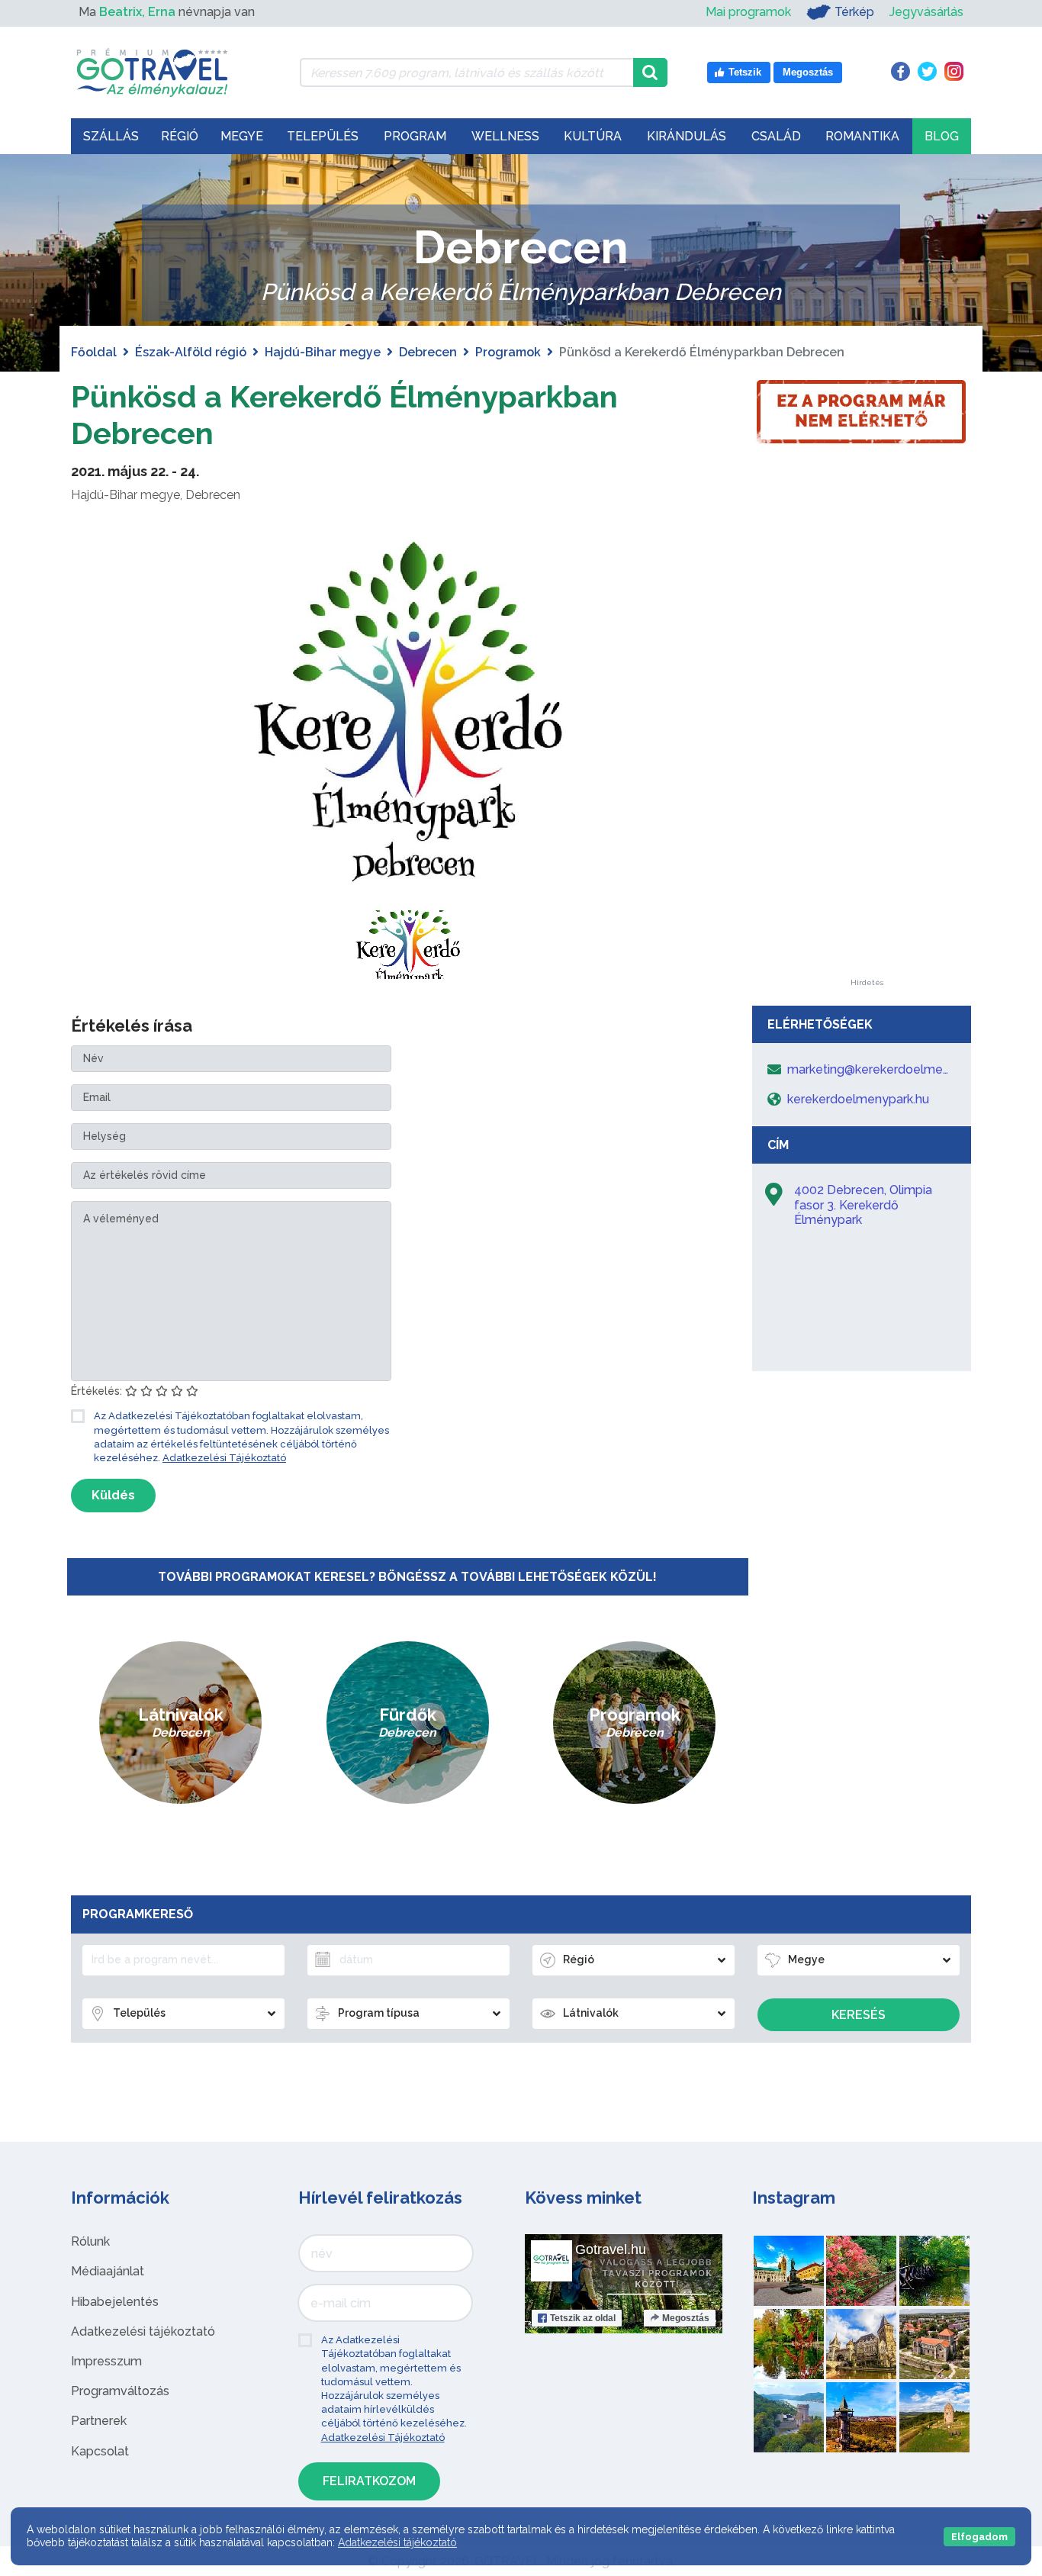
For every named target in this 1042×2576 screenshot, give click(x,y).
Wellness (505, 136)
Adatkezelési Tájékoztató (224, 1458)
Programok (508, 352)
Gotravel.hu (611, 2249)
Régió (180, 136)
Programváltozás (120, 2391)
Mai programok (748, 12)
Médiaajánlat (108, 2271)
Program (415, 136)
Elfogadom (979, 2537)
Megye (242, 136)
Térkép (854, 12)
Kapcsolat (100, 2451)
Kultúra (593, 136)
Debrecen (428, 352)
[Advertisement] (867, 750)
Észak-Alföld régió (191, 352)
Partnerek (99, 2421)
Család (776, 136)
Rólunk (90, 2241)
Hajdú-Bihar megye (323, 352)
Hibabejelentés (115, 2302)
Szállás (111, 136)
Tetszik (583, 2318)
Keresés (859, 2015)
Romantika (862, 136)
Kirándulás (687, 136)
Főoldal (94, 352)
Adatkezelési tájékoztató (143, 2331)
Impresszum (106, 2361)
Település (323, 136)
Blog (942, 136)
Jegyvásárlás (926, 12)
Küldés (113, 1495)
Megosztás (686, 2318)
